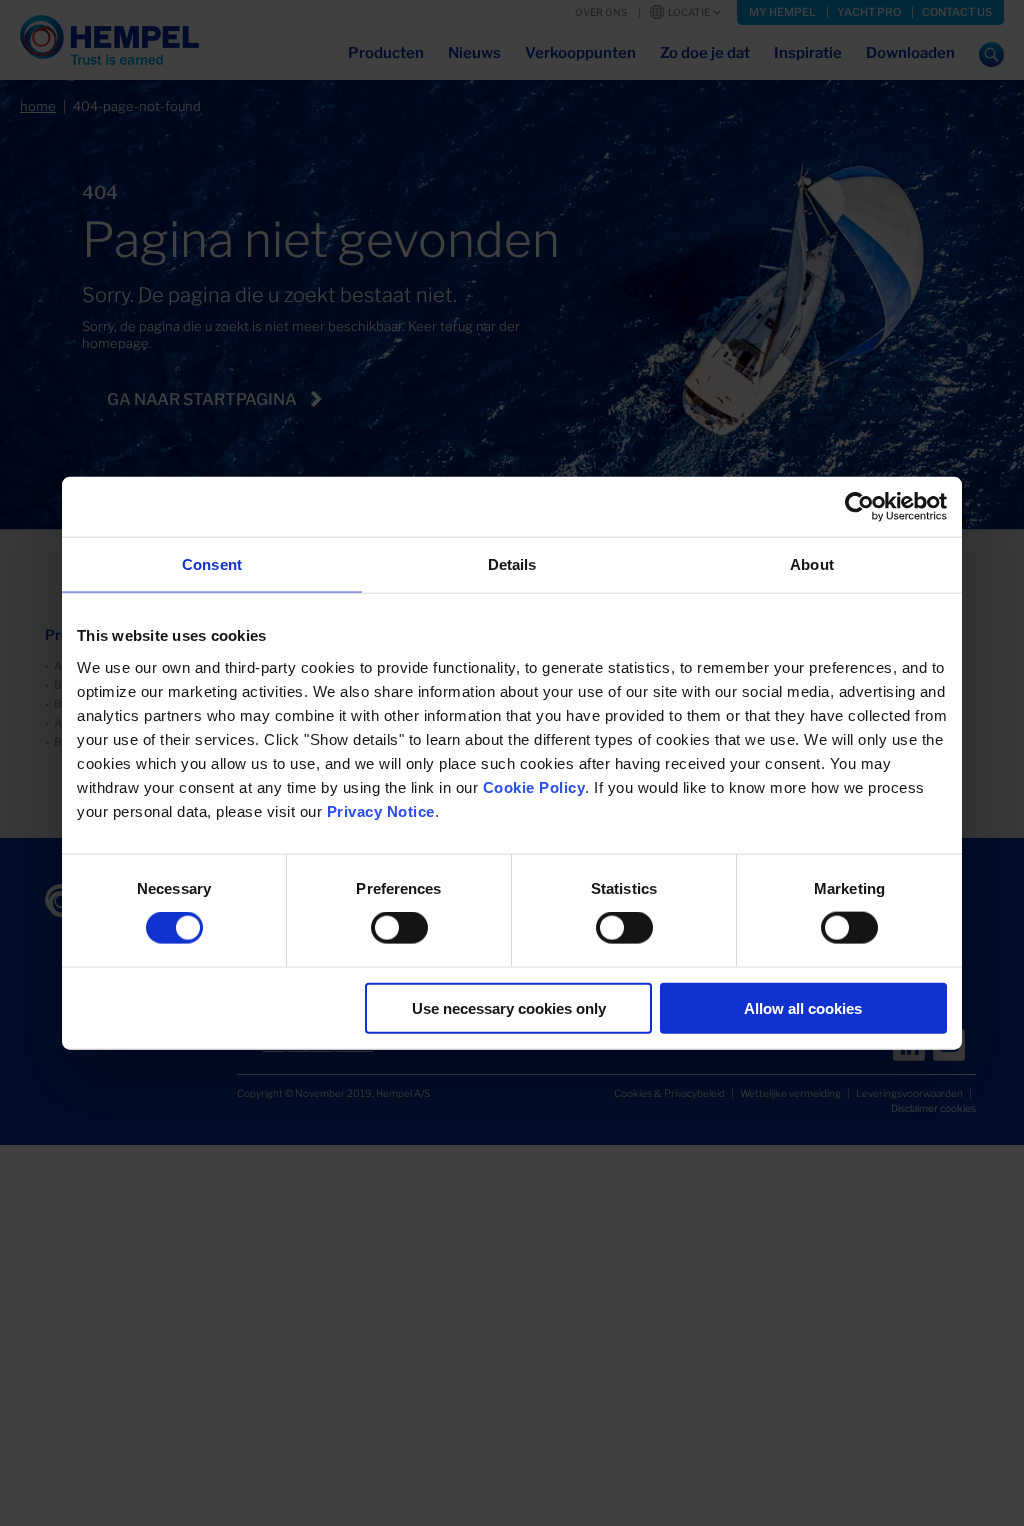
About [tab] (812, 564)
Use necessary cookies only (509, 1007)
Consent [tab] (212, 564)
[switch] (399, 928)
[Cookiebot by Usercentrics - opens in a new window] (859, 507)
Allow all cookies (803, 1007)
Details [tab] (512, 564)
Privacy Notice (381, 810)
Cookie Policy (534, 786)
